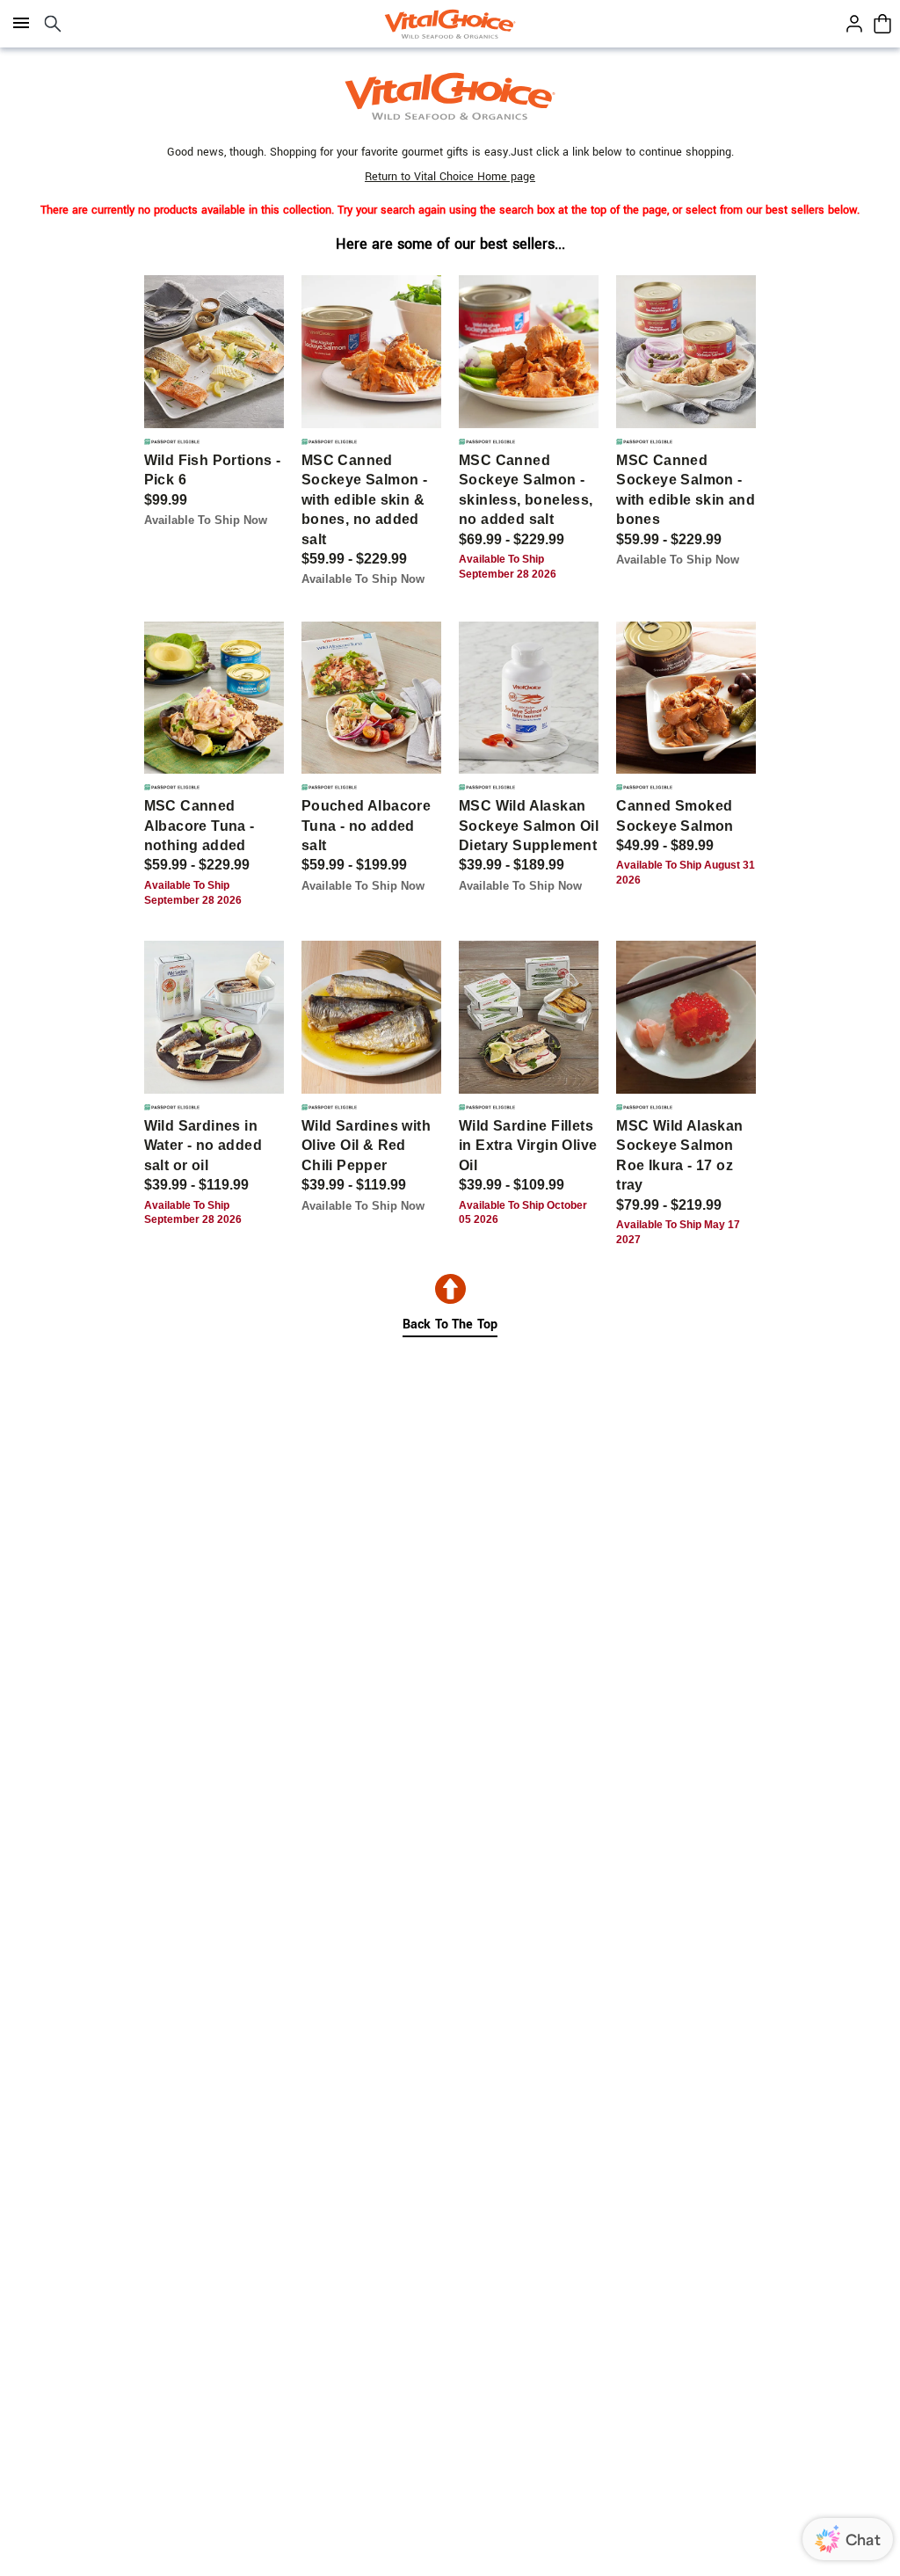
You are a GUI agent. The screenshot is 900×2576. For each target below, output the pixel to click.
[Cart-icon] (882, 24)
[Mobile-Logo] (450, 24)
